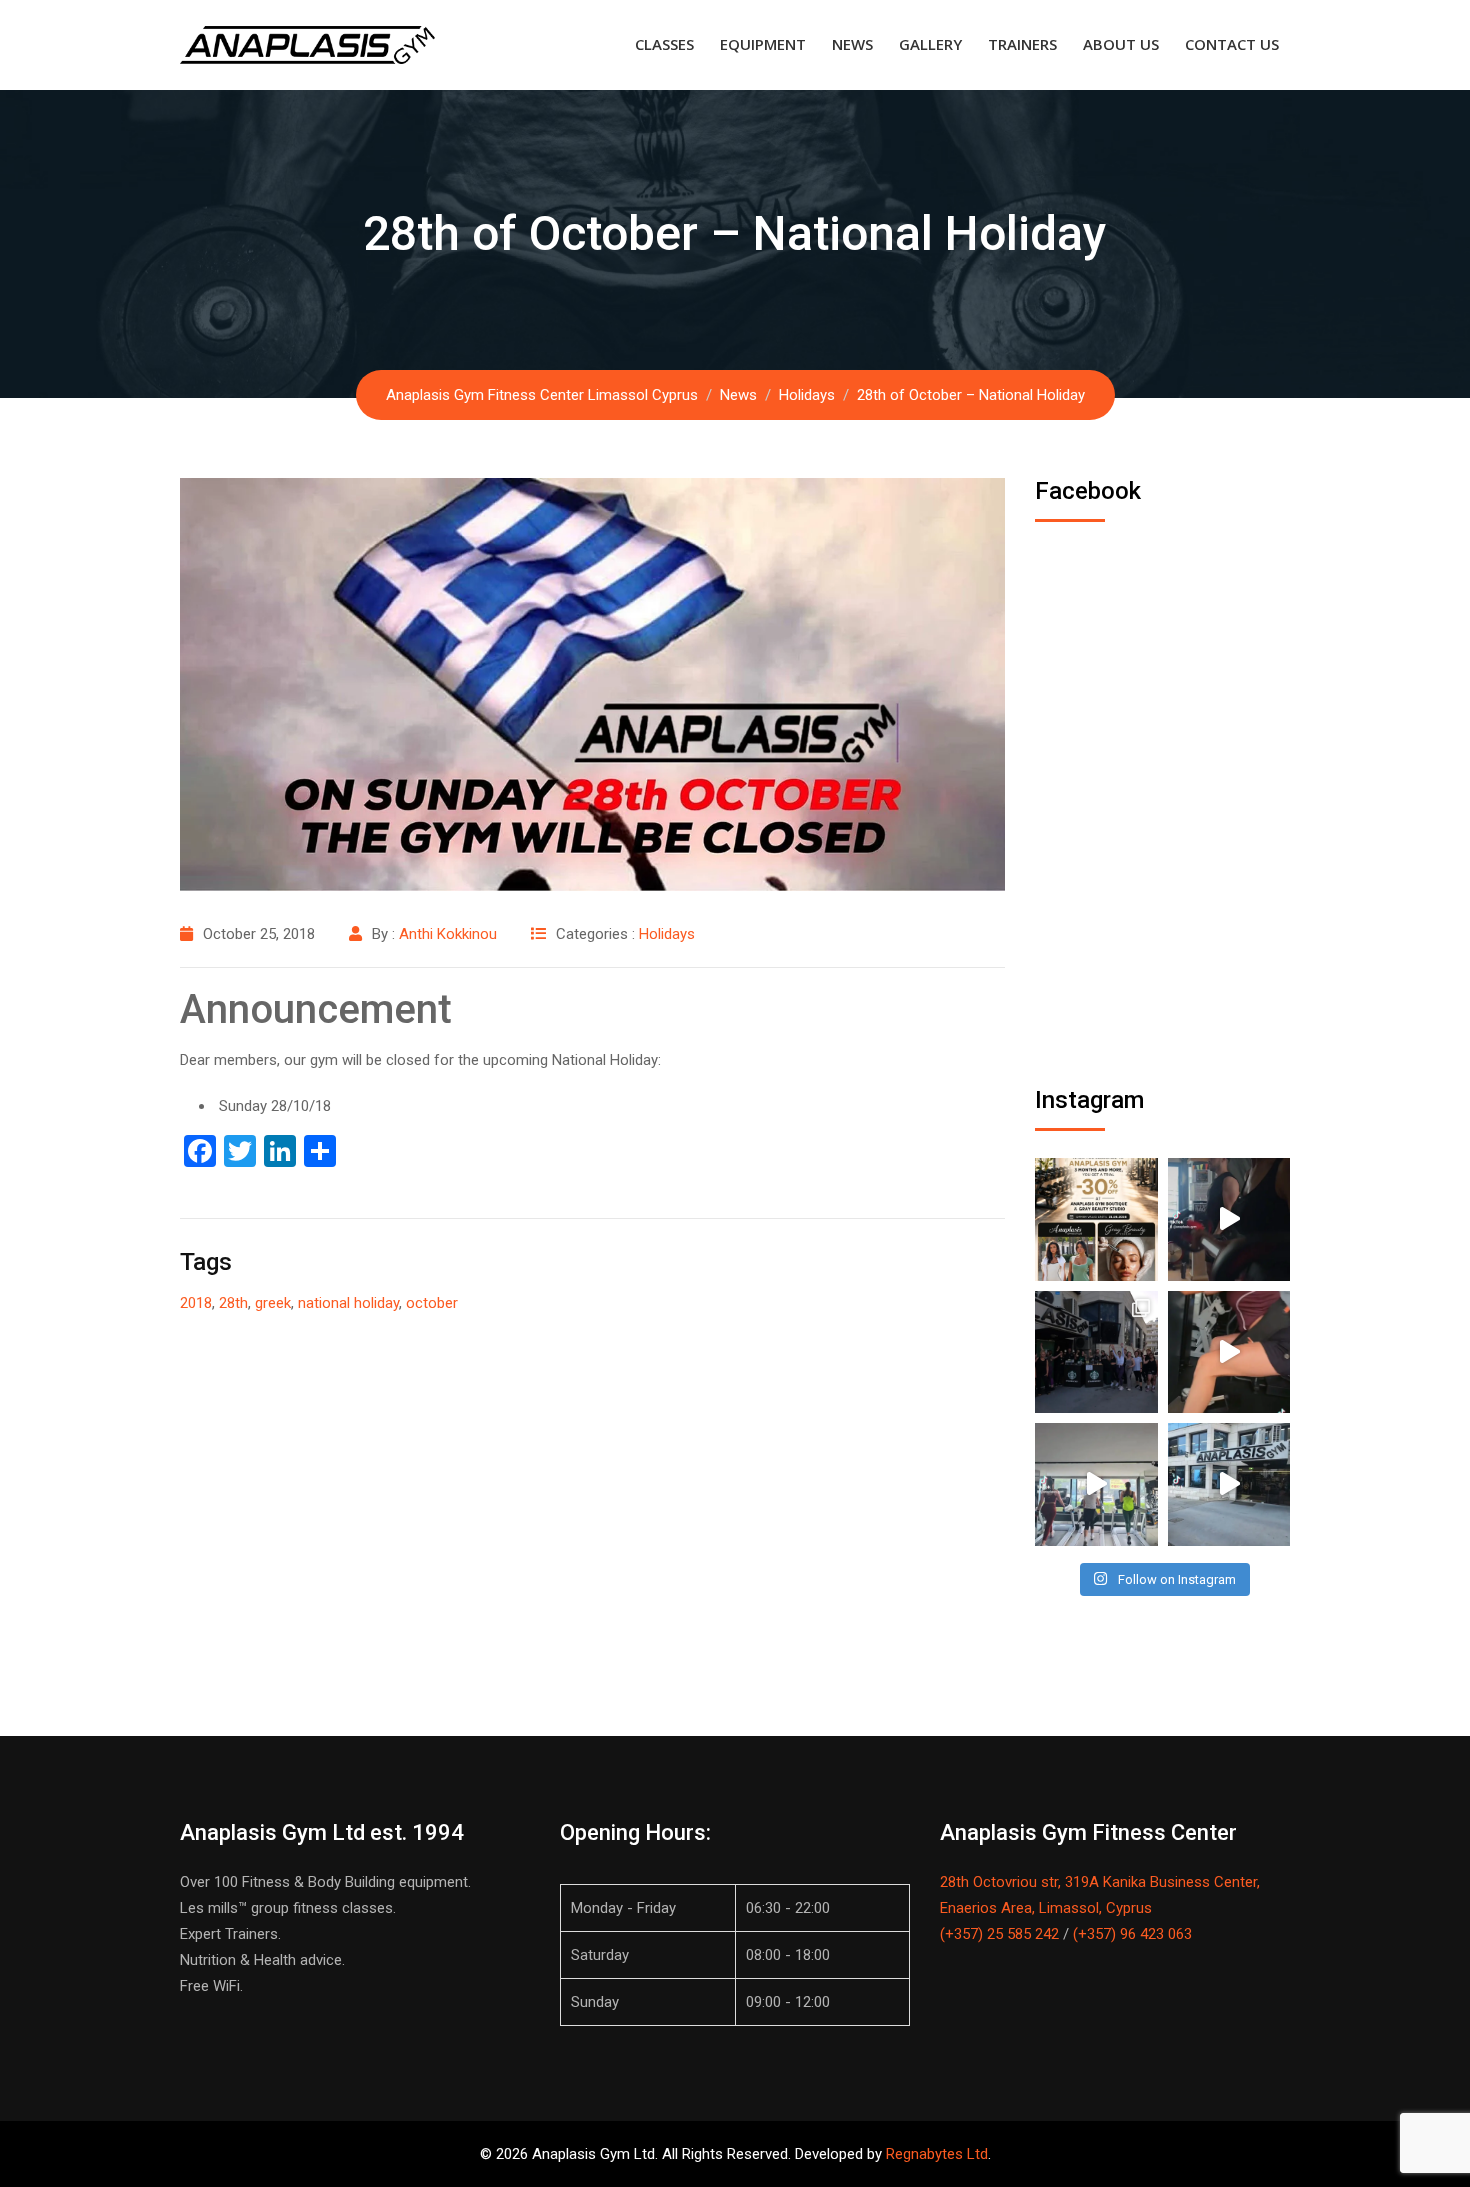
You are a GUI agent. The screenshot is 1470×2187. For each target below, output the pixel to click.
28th (233, 1303)
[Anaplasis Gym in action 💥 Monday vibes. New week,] (1229, 1484)
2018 (196, 1303)
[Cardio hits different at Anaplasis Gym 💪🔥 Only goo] (1096, 1484)
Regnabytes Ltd (937, 2154)
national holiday (348, 1303)
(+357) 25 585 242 (999, 1934)
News (852, 44)
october (432, 1303)
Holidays (667, 934)
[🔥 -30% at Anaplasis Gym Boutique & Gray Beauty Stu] (1096, 1219)
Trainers (1022, 44)
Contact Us (1232, 44)
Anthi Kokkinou (448, 934)
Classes (664, 44)
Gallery (930, 44)
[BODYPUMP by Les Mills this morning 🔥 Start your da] (1229, 1219)
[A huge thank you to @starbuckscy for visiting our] (1096, 1352)
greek (273, 1303)
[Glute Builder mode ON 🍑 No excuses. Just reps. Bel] (1229, 1352)
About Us (1121, 44)
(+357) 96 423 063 (1132, 1934)
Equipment (763, 44)
